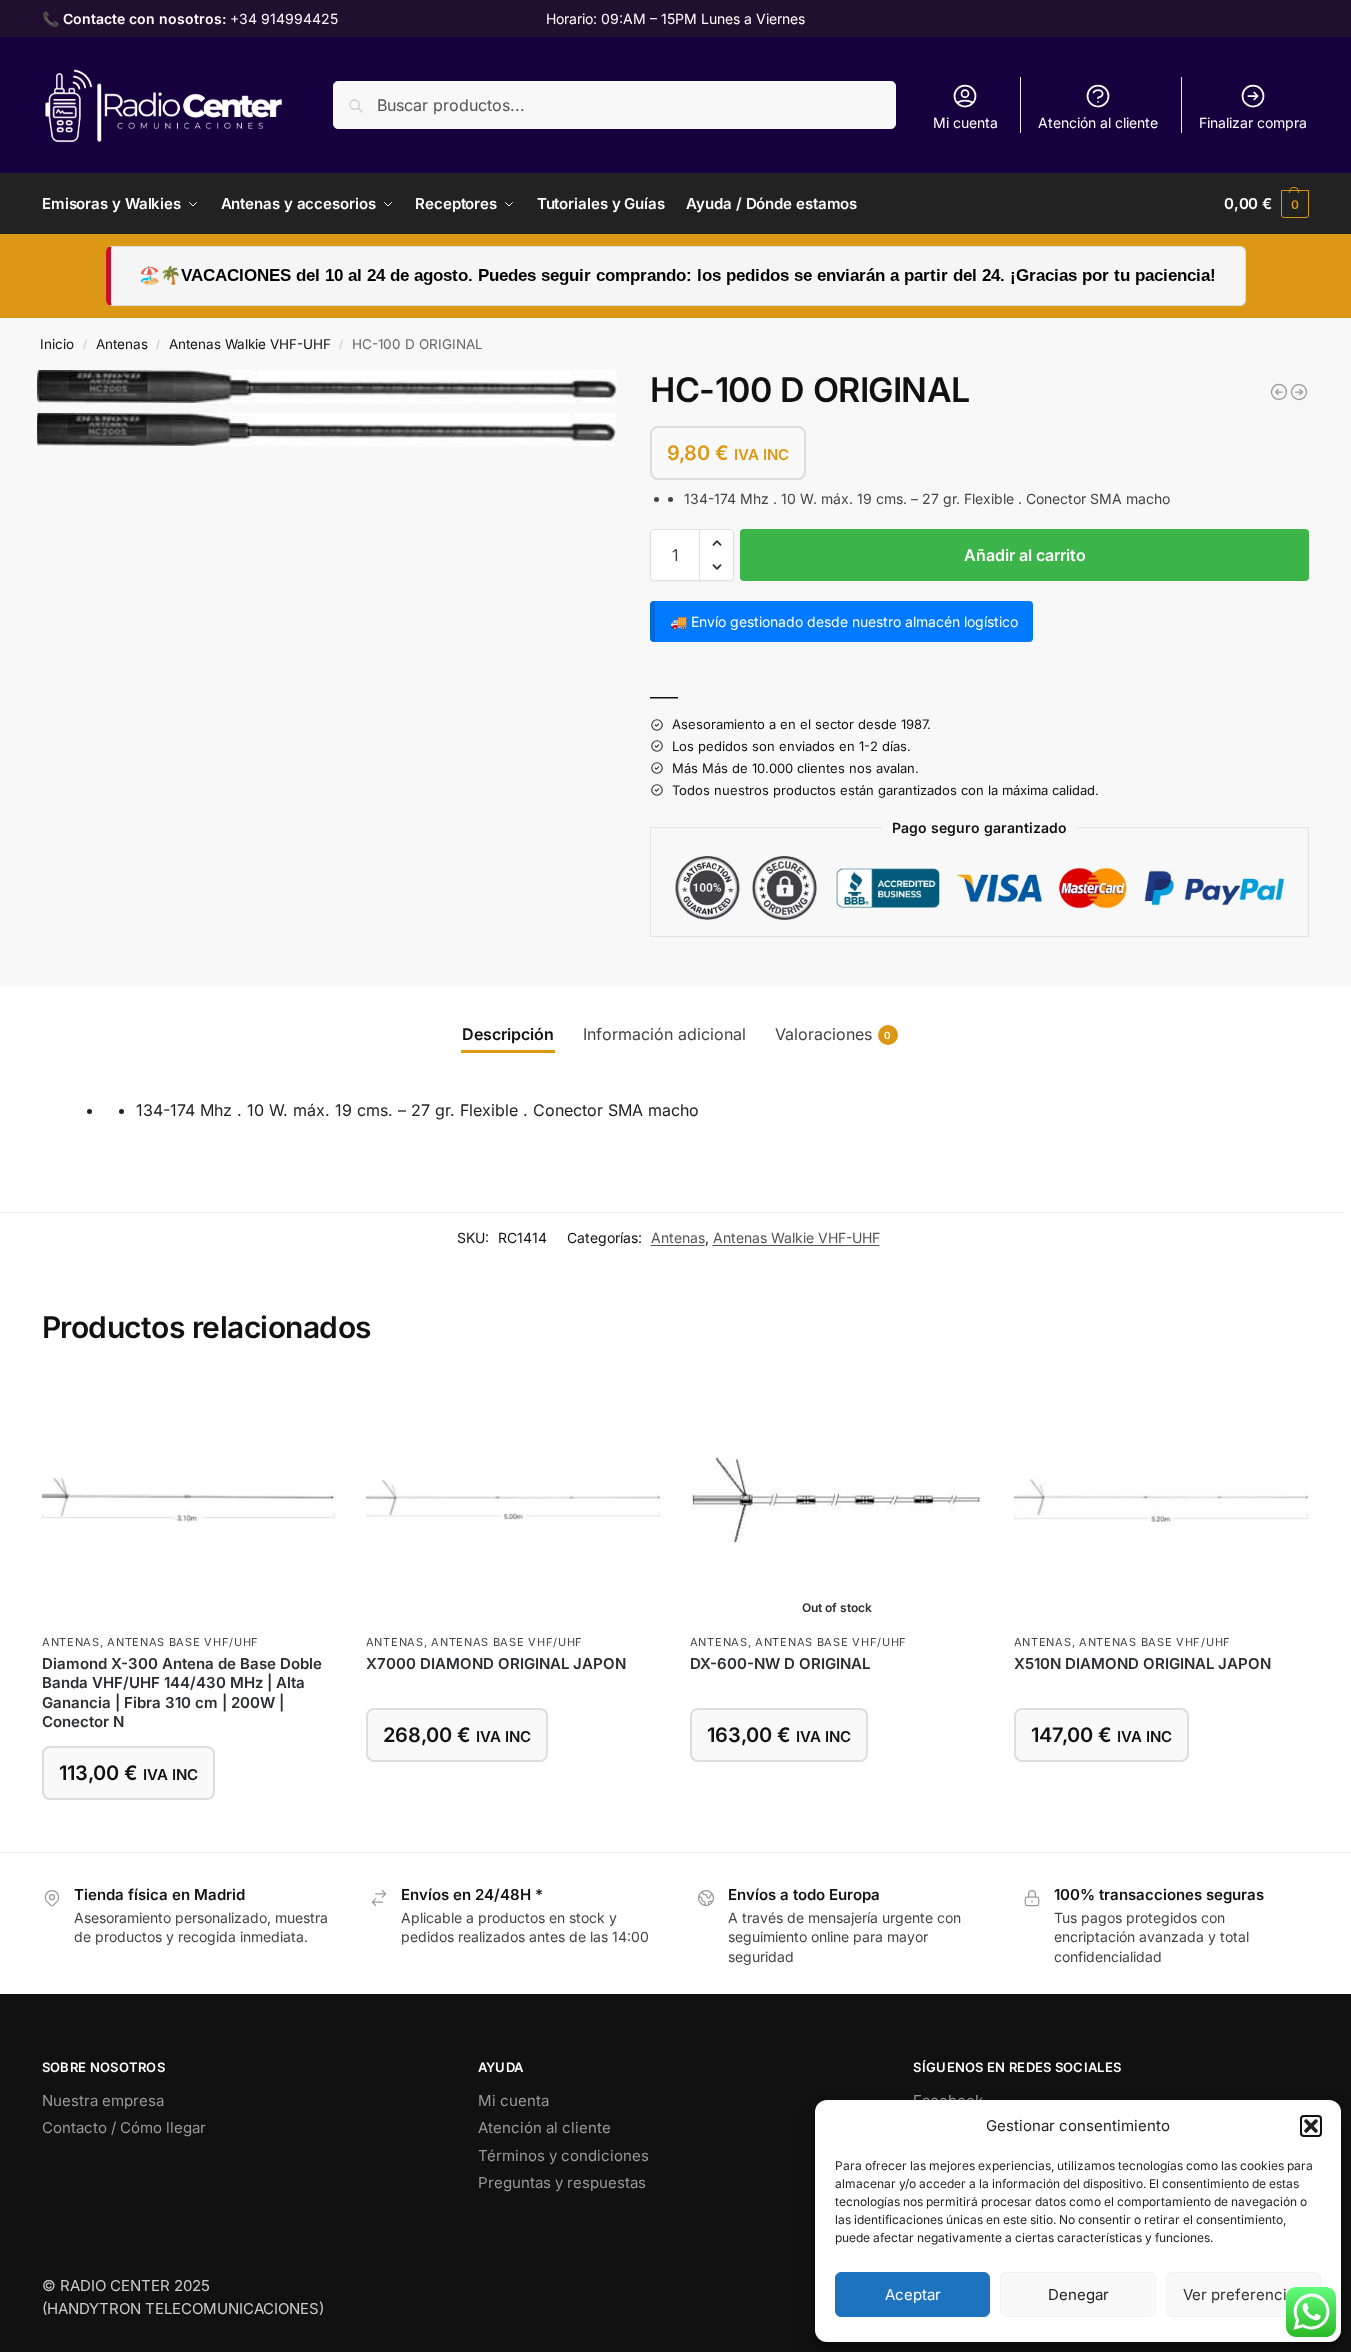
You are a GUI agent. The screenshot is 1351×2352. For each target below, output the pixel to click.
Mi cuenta (965, 122)
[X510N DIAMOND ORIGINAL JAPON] (1161, 1500)
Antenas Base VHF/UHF (183, 1642)
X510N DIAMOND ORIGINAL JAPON (1142, 1663)
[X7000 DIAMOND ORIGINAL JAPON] (513, 1500)
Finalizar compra (1253, 122)
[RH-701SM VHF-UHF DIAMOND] (1279, 392)
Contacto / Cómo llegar (124, 2127)
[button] (1311, 2126)
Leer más (836, 1793)
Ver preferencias (1243, 2294)
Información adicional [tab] (664, 1034)
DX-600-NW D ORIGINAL (780, 1663)
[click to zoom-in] (327, 386)
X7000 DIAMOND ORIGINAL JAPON (496, 1663)
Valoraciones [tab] (833, 1034)
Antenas (122, 344)
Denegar (1078, 2294)
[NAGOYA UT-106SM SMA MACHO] (1299, 392)
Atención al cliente (1098, 122)
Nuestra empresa (103, 2100)
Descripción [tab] (508, 1034)
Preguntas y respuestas (562, 2182)
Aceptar (913, 2294)
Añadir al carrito (1025, 555)
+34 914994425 (284, 18)
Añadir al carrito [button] (189, 1831)
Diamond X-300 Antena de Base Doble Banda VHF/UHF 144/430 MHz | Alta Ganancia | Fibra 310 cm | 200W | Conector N (182, 1693)
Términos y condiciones (563, 2155)
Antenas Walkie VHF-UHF (250, 344)
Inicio (57, 344)
